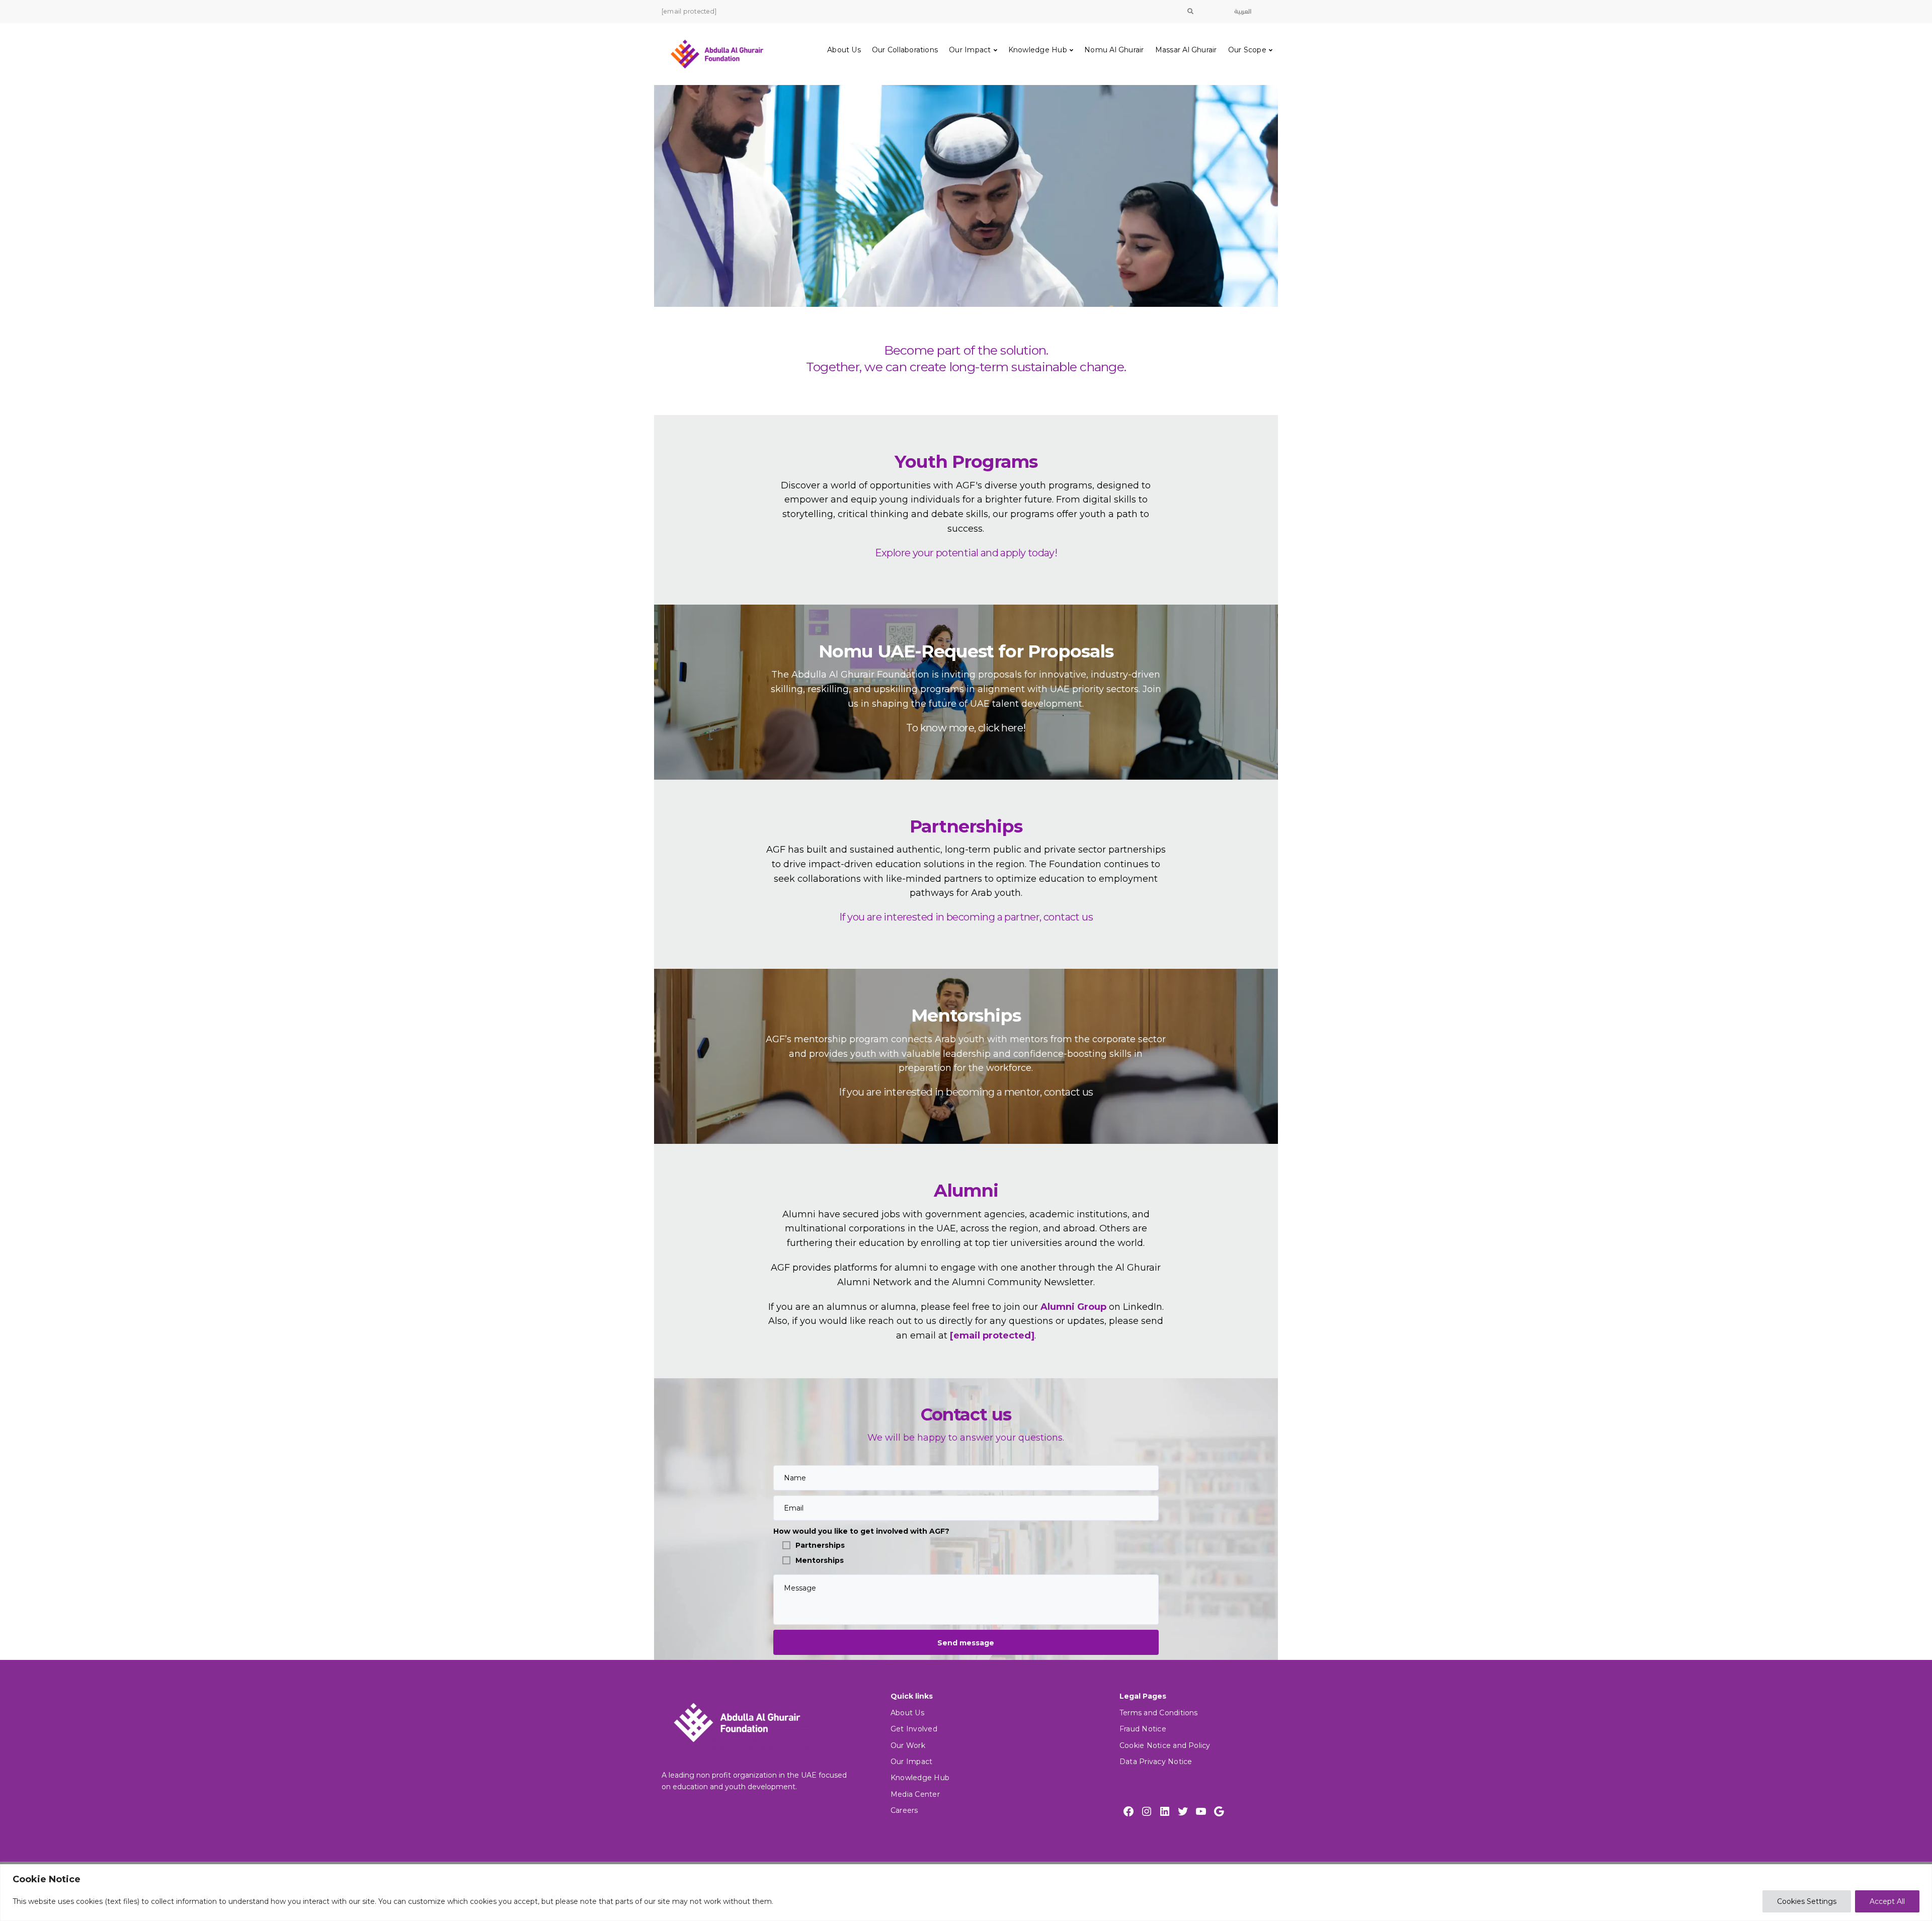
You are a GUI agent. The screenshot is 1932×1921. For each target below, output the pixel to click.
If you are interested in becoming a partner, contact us (966, 917)
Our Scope (1247, 50)
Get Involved (914, 1729)
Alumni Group (1073, 1307)
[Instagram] (1147, 1811)
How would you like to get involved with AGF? (861, 1531)
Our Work (908, 1745)
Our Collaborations (905, 50)
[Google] (1219, 1811)
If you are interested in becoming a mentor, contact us (966, 1092)
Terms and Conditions (1159, 1713)
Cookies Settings (1807, 1901)
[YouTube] (1201, 1811)
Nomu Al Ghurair (1114, 50)
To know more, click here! (966, 728)
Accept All (1887, 1901)
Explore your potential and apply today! (966, 553)
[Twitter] (1183, 1811)
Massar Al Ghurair (1186, 50)
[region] (966, 1893)
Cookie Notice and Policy (1165, 1745)
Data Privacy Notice (1156, 1762)
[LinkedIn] (1165, 1811)
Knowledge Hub (1038, 50)
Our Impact (970, 50)
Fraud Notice (1143, 1729)
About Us (844, 50)
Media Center (915, 1794)
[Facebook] (1129, 1811)
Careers (904, 1810)
